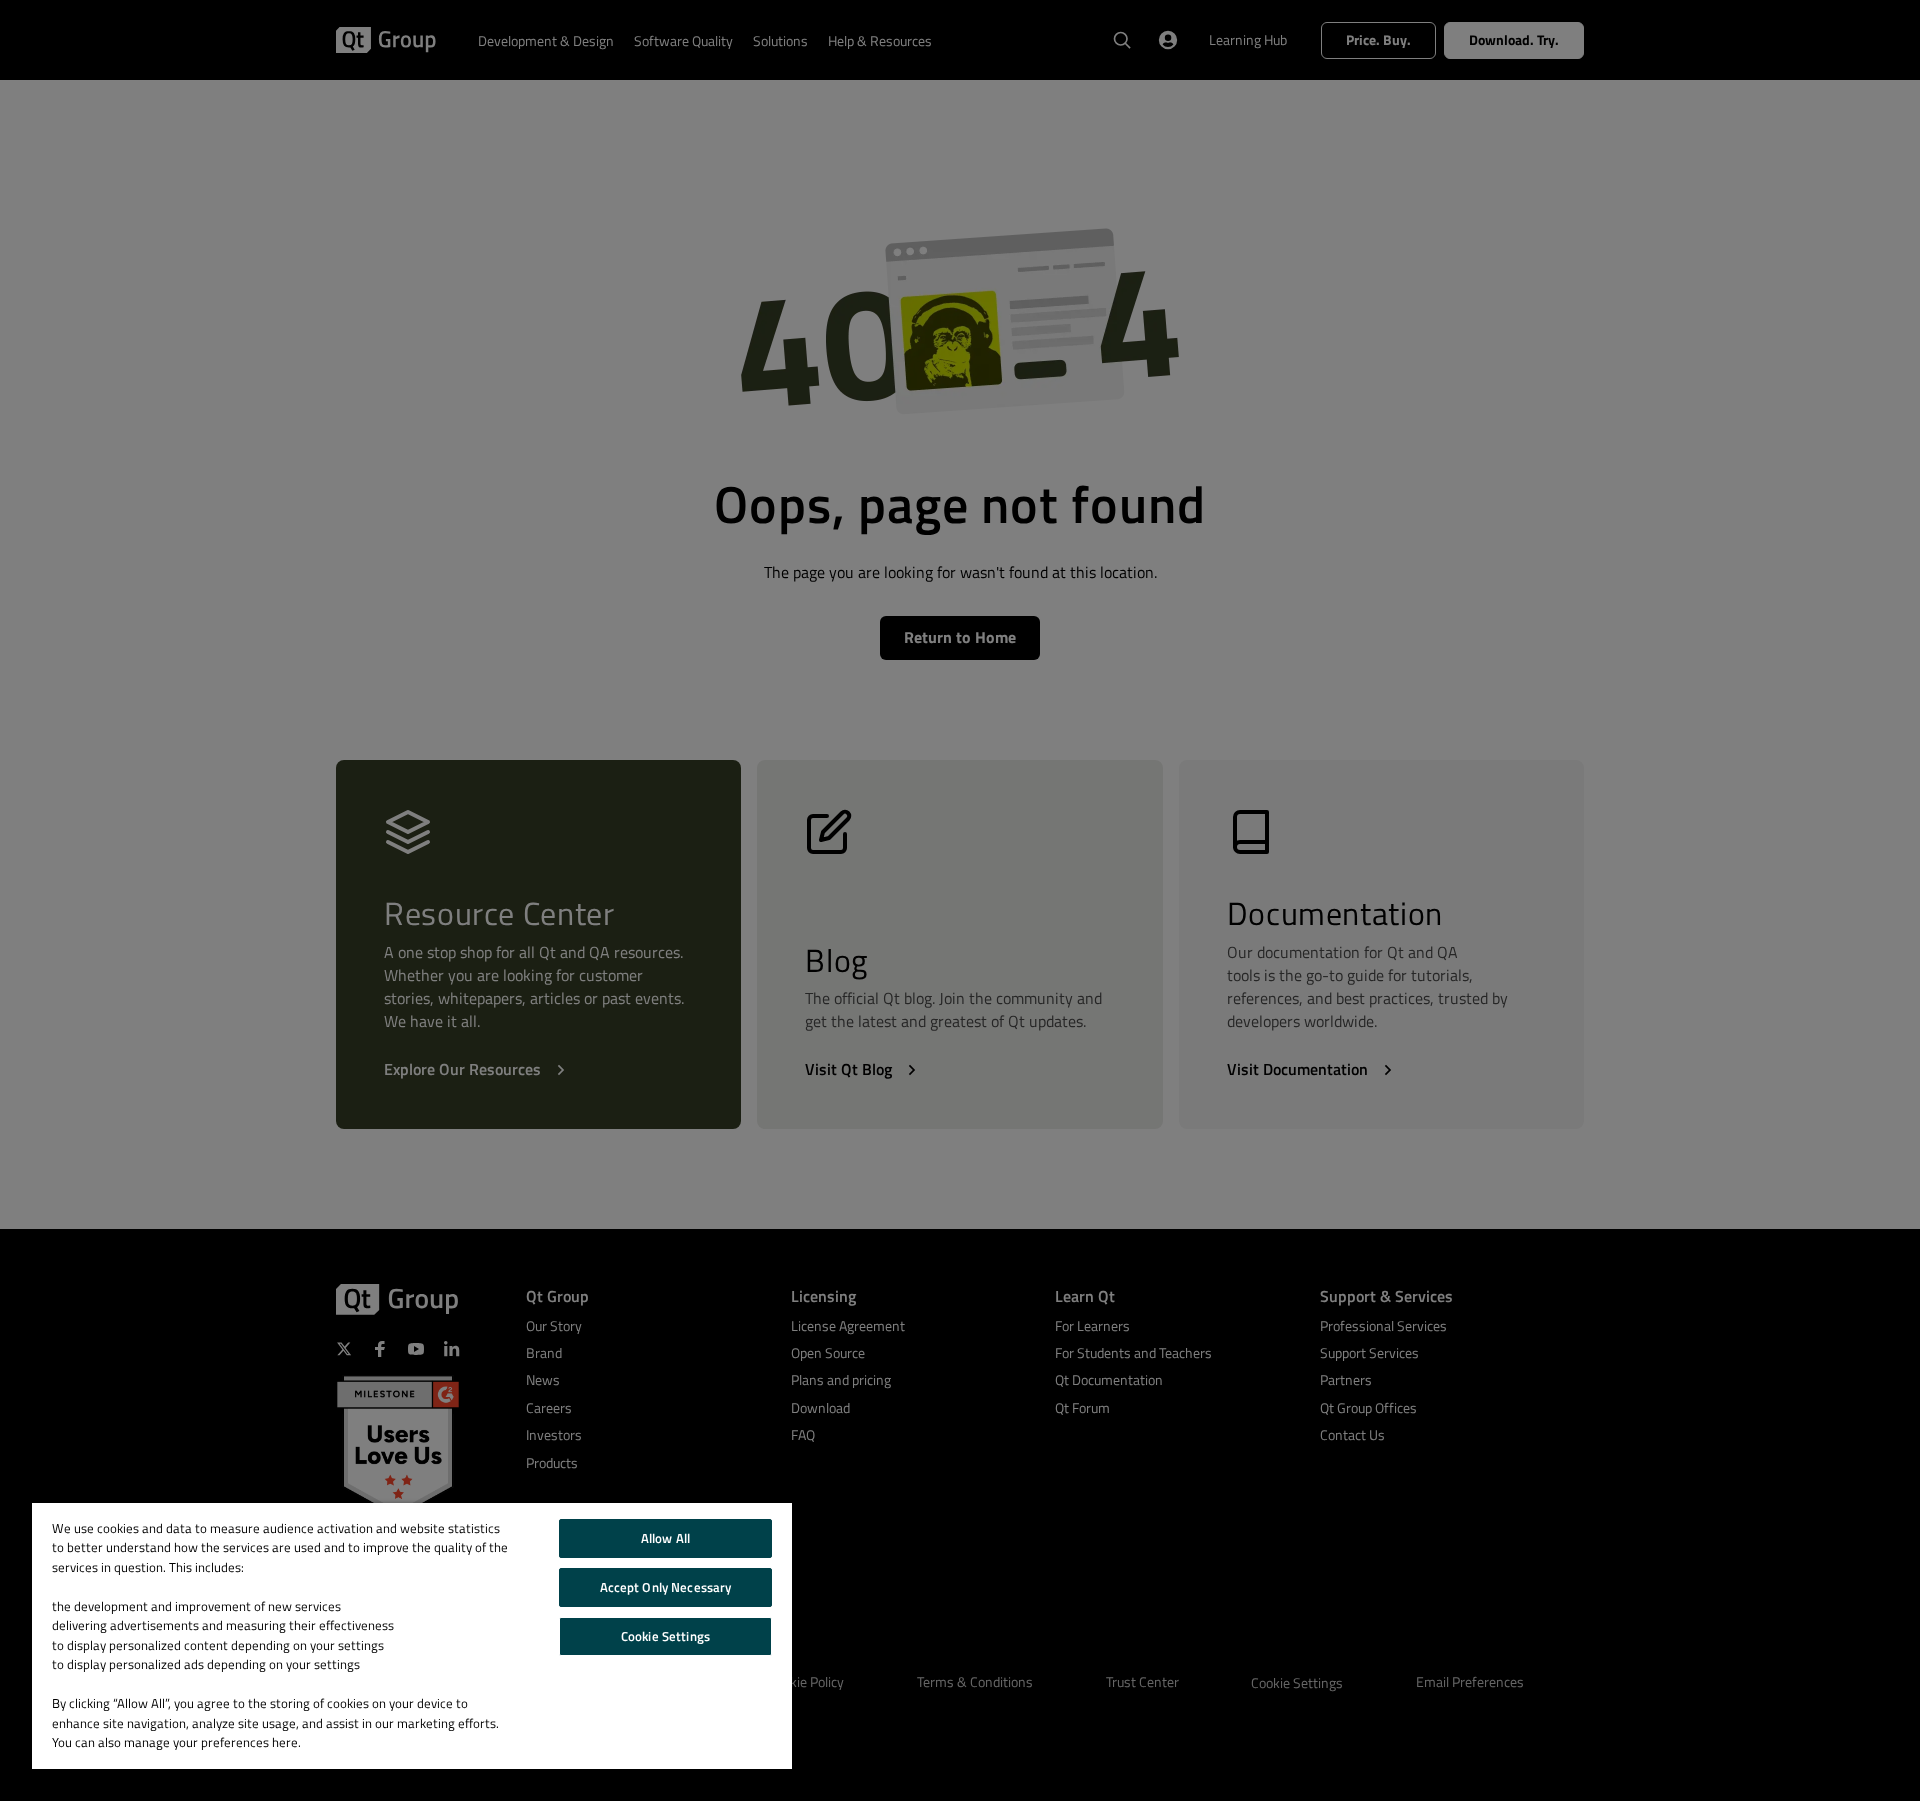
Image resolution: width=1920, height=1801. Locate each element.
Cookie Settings (665, 1636)
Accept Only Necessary (666, 1587)
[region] (412, 1636)
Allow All (665, 1538)
